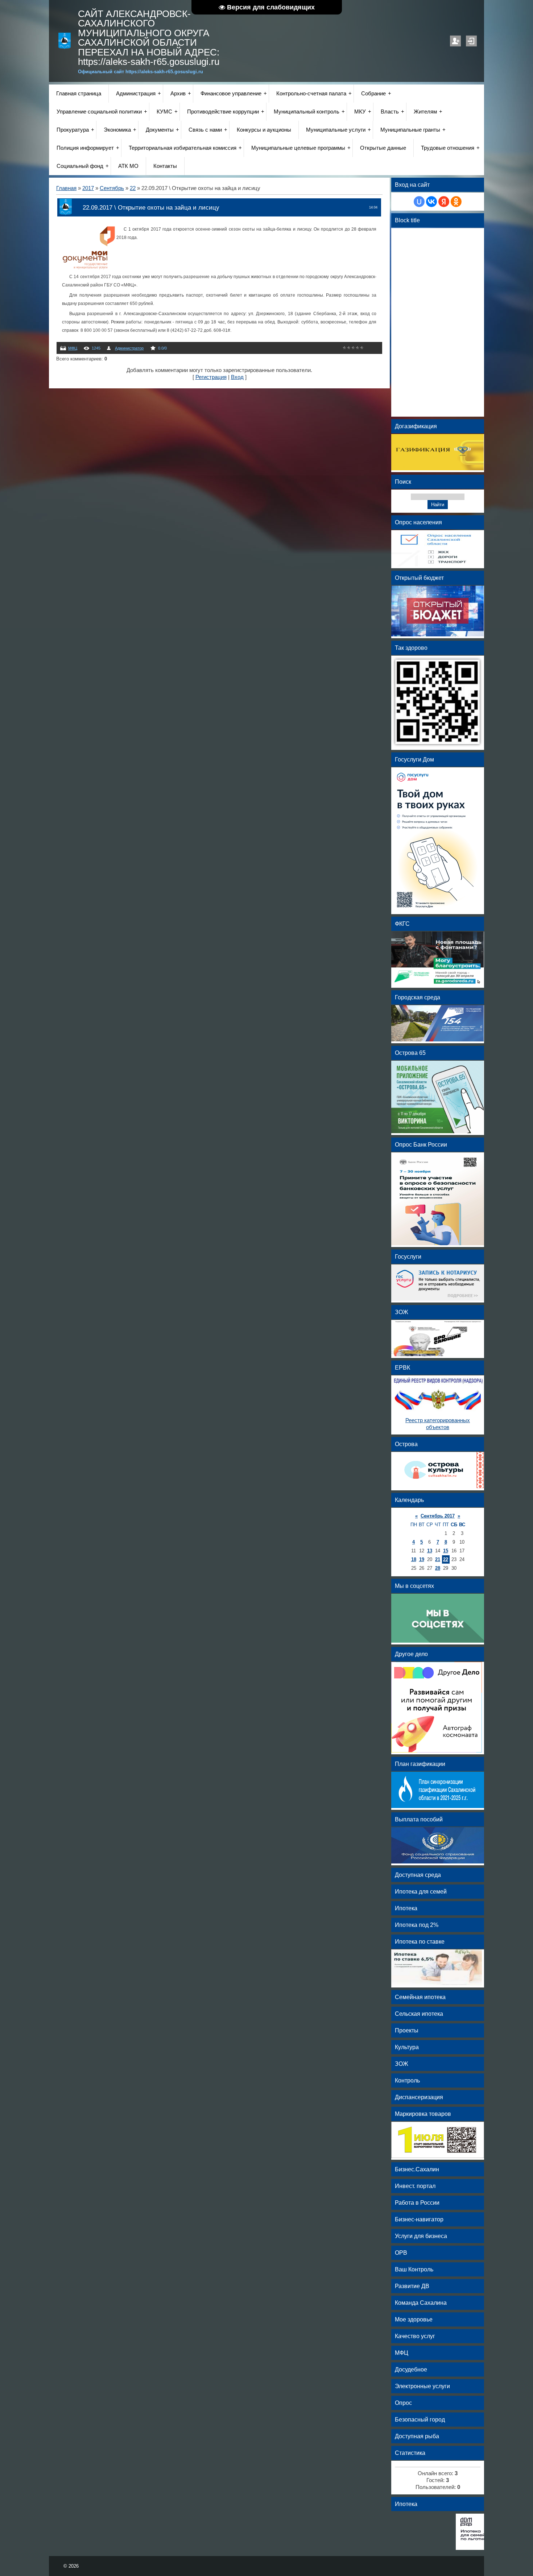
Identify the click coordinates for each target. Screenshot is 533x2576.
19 (422, 1559)
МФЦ (73, 348)
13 (430, 1551)
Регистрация (455, 41)
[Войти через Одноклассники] (456, 202)
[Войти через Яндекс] (444, 202)
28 (438, 1568)
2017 (88, 188)
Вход (471, 41)
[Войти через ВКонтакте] (431, 202)
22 (133, 188)
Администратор (129, 348)
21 (438, 1559)
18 (414, 1559)
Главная (66, 188)
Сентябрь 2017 (438, 1516)
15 (446, 1551)
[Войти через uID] (419, 202)
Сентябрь (112, 188)
